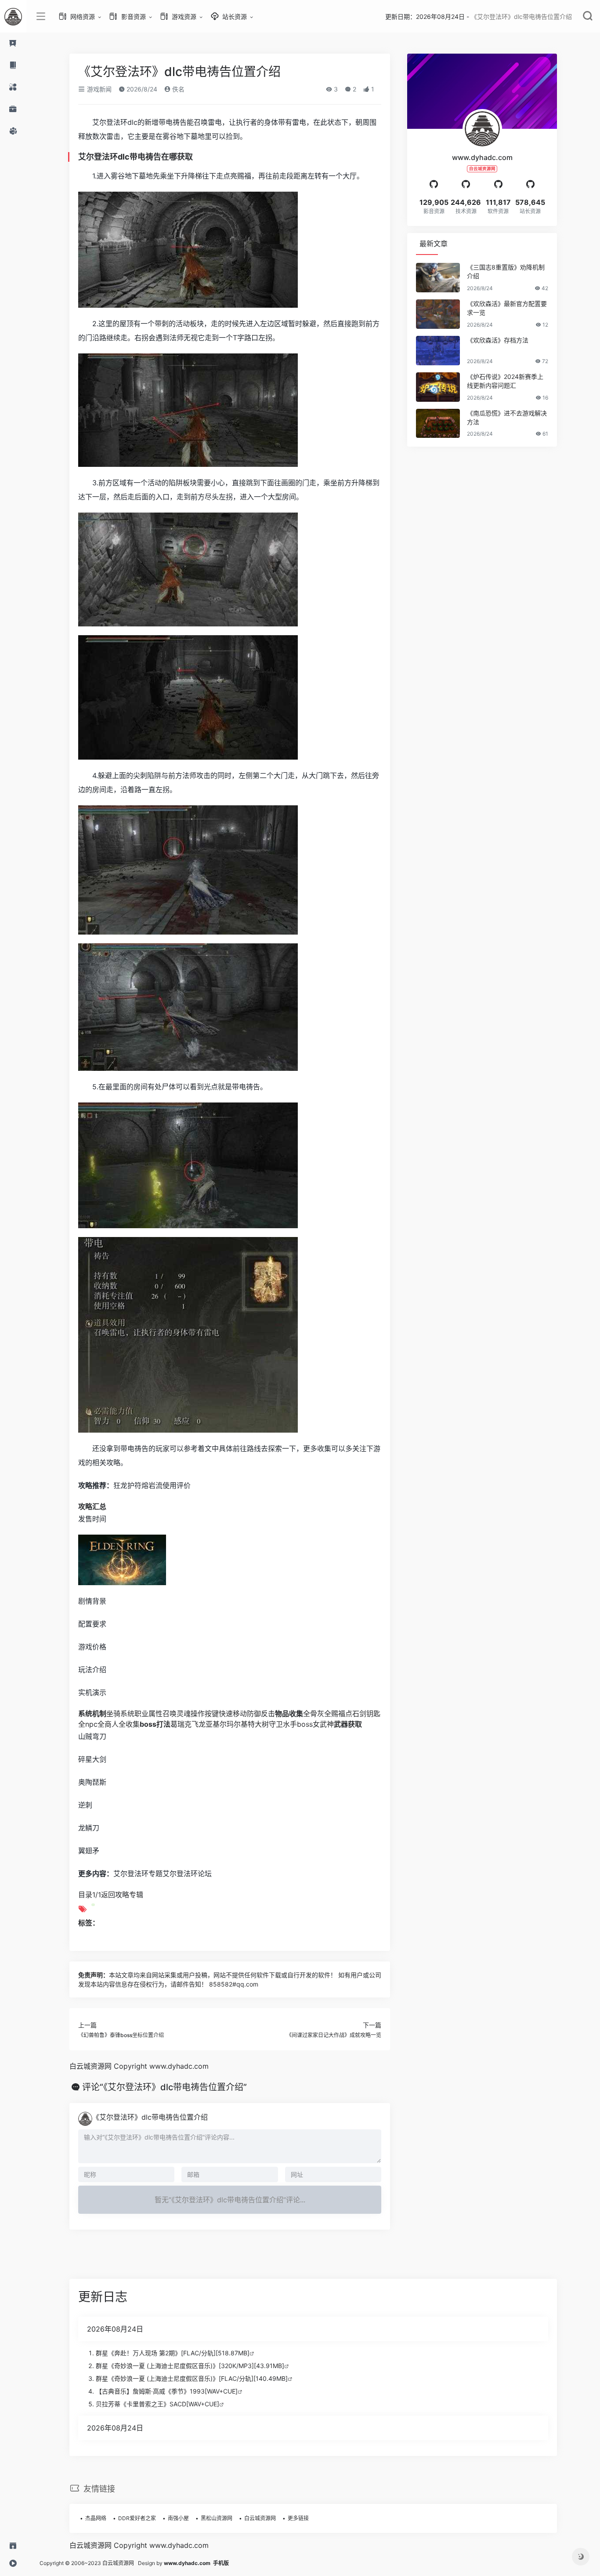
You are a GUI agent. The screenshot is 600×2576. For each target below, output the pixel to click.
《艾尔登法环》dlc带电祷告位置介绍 (150, 2117)
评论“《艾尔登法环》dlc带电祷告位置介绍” (164, 2087)
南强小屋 (178, 2518)
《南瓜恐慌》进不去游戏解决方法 (507, 417)
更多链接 (298, 2518)
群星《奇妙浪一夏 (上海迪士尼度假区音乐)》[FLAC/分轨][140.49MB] (192, 2378)
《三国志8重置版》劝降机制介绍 (506, 271)
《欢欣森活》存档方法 (498, 340)
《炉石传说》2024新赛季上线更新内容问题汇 (505, 381)
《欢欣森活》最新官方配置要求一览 (507, 308)
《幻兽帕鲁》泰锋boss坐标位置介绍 (121, 2035)
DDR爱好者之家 (137, 2518)
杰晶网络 (96, 2518)
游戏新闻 (98, 89)
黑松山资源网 (217, 2518)
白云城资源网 (260, 2518)
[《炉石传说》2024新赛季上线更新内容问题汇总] (438, 387)
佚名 (177, 89)
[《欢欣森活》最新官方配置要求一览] (438, 314)
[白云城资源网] (13, 16)
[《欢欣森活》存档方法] (438, 351)
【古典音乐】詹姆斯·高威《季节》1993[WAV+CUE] (167, 2391)
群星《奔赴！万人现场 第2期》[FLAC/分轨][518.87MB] (173, 2353)
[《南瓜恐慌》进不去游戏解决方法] (438, 424)
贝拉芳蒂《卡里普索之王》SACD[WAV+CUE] (157, 2404)
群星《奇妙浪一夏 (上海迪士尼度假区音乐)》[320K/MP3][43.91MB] (190, 2366)
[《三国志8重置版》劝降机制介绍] (438, 278)
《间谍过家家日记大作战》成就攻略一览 (334, 2035)
